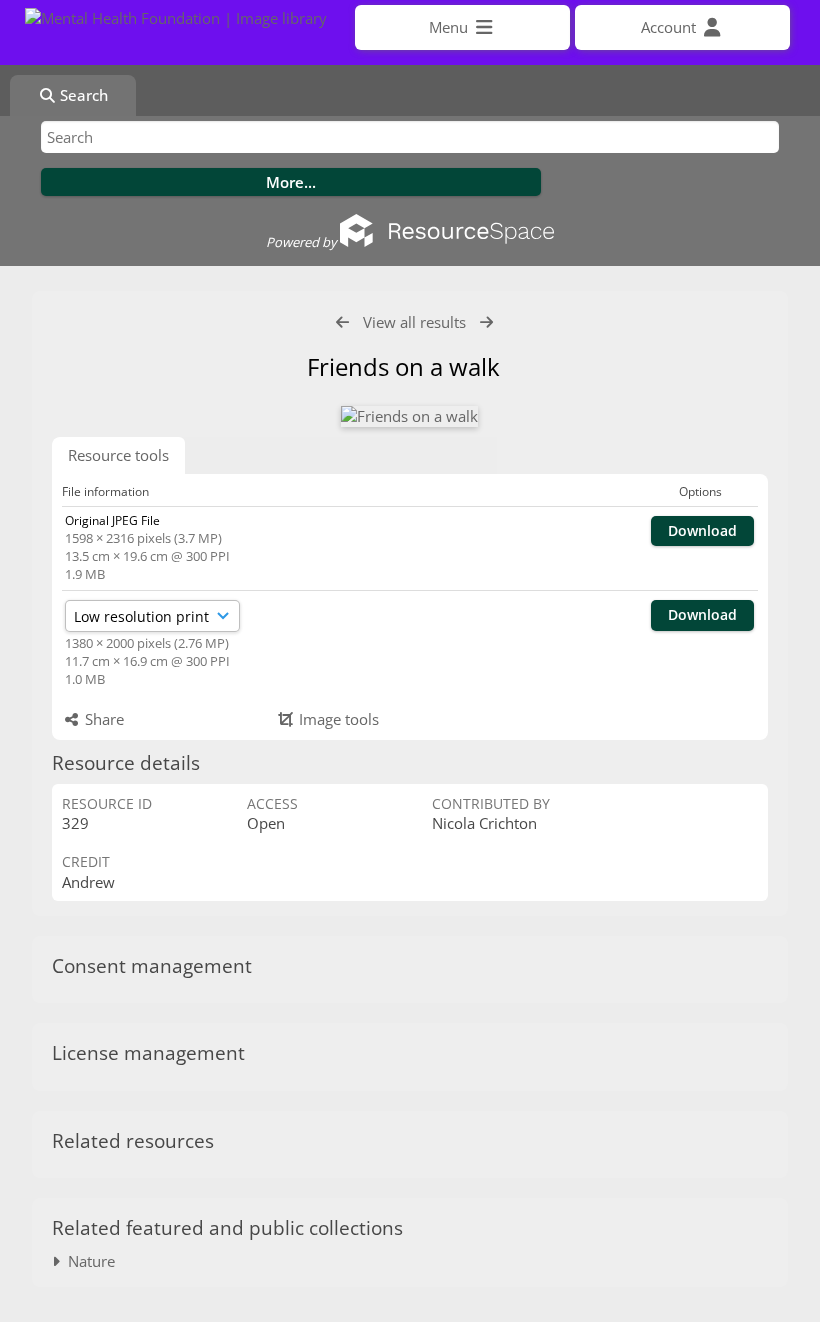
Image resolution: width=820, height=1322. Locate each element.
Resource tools (118, 455)
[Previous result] (342, 322)
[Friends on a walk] (409, 416)
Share (102, 719)
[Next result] (486, 322)
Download (702, 530)
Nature (87, 1261)
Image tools (337, 719)
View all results (414, 322)
